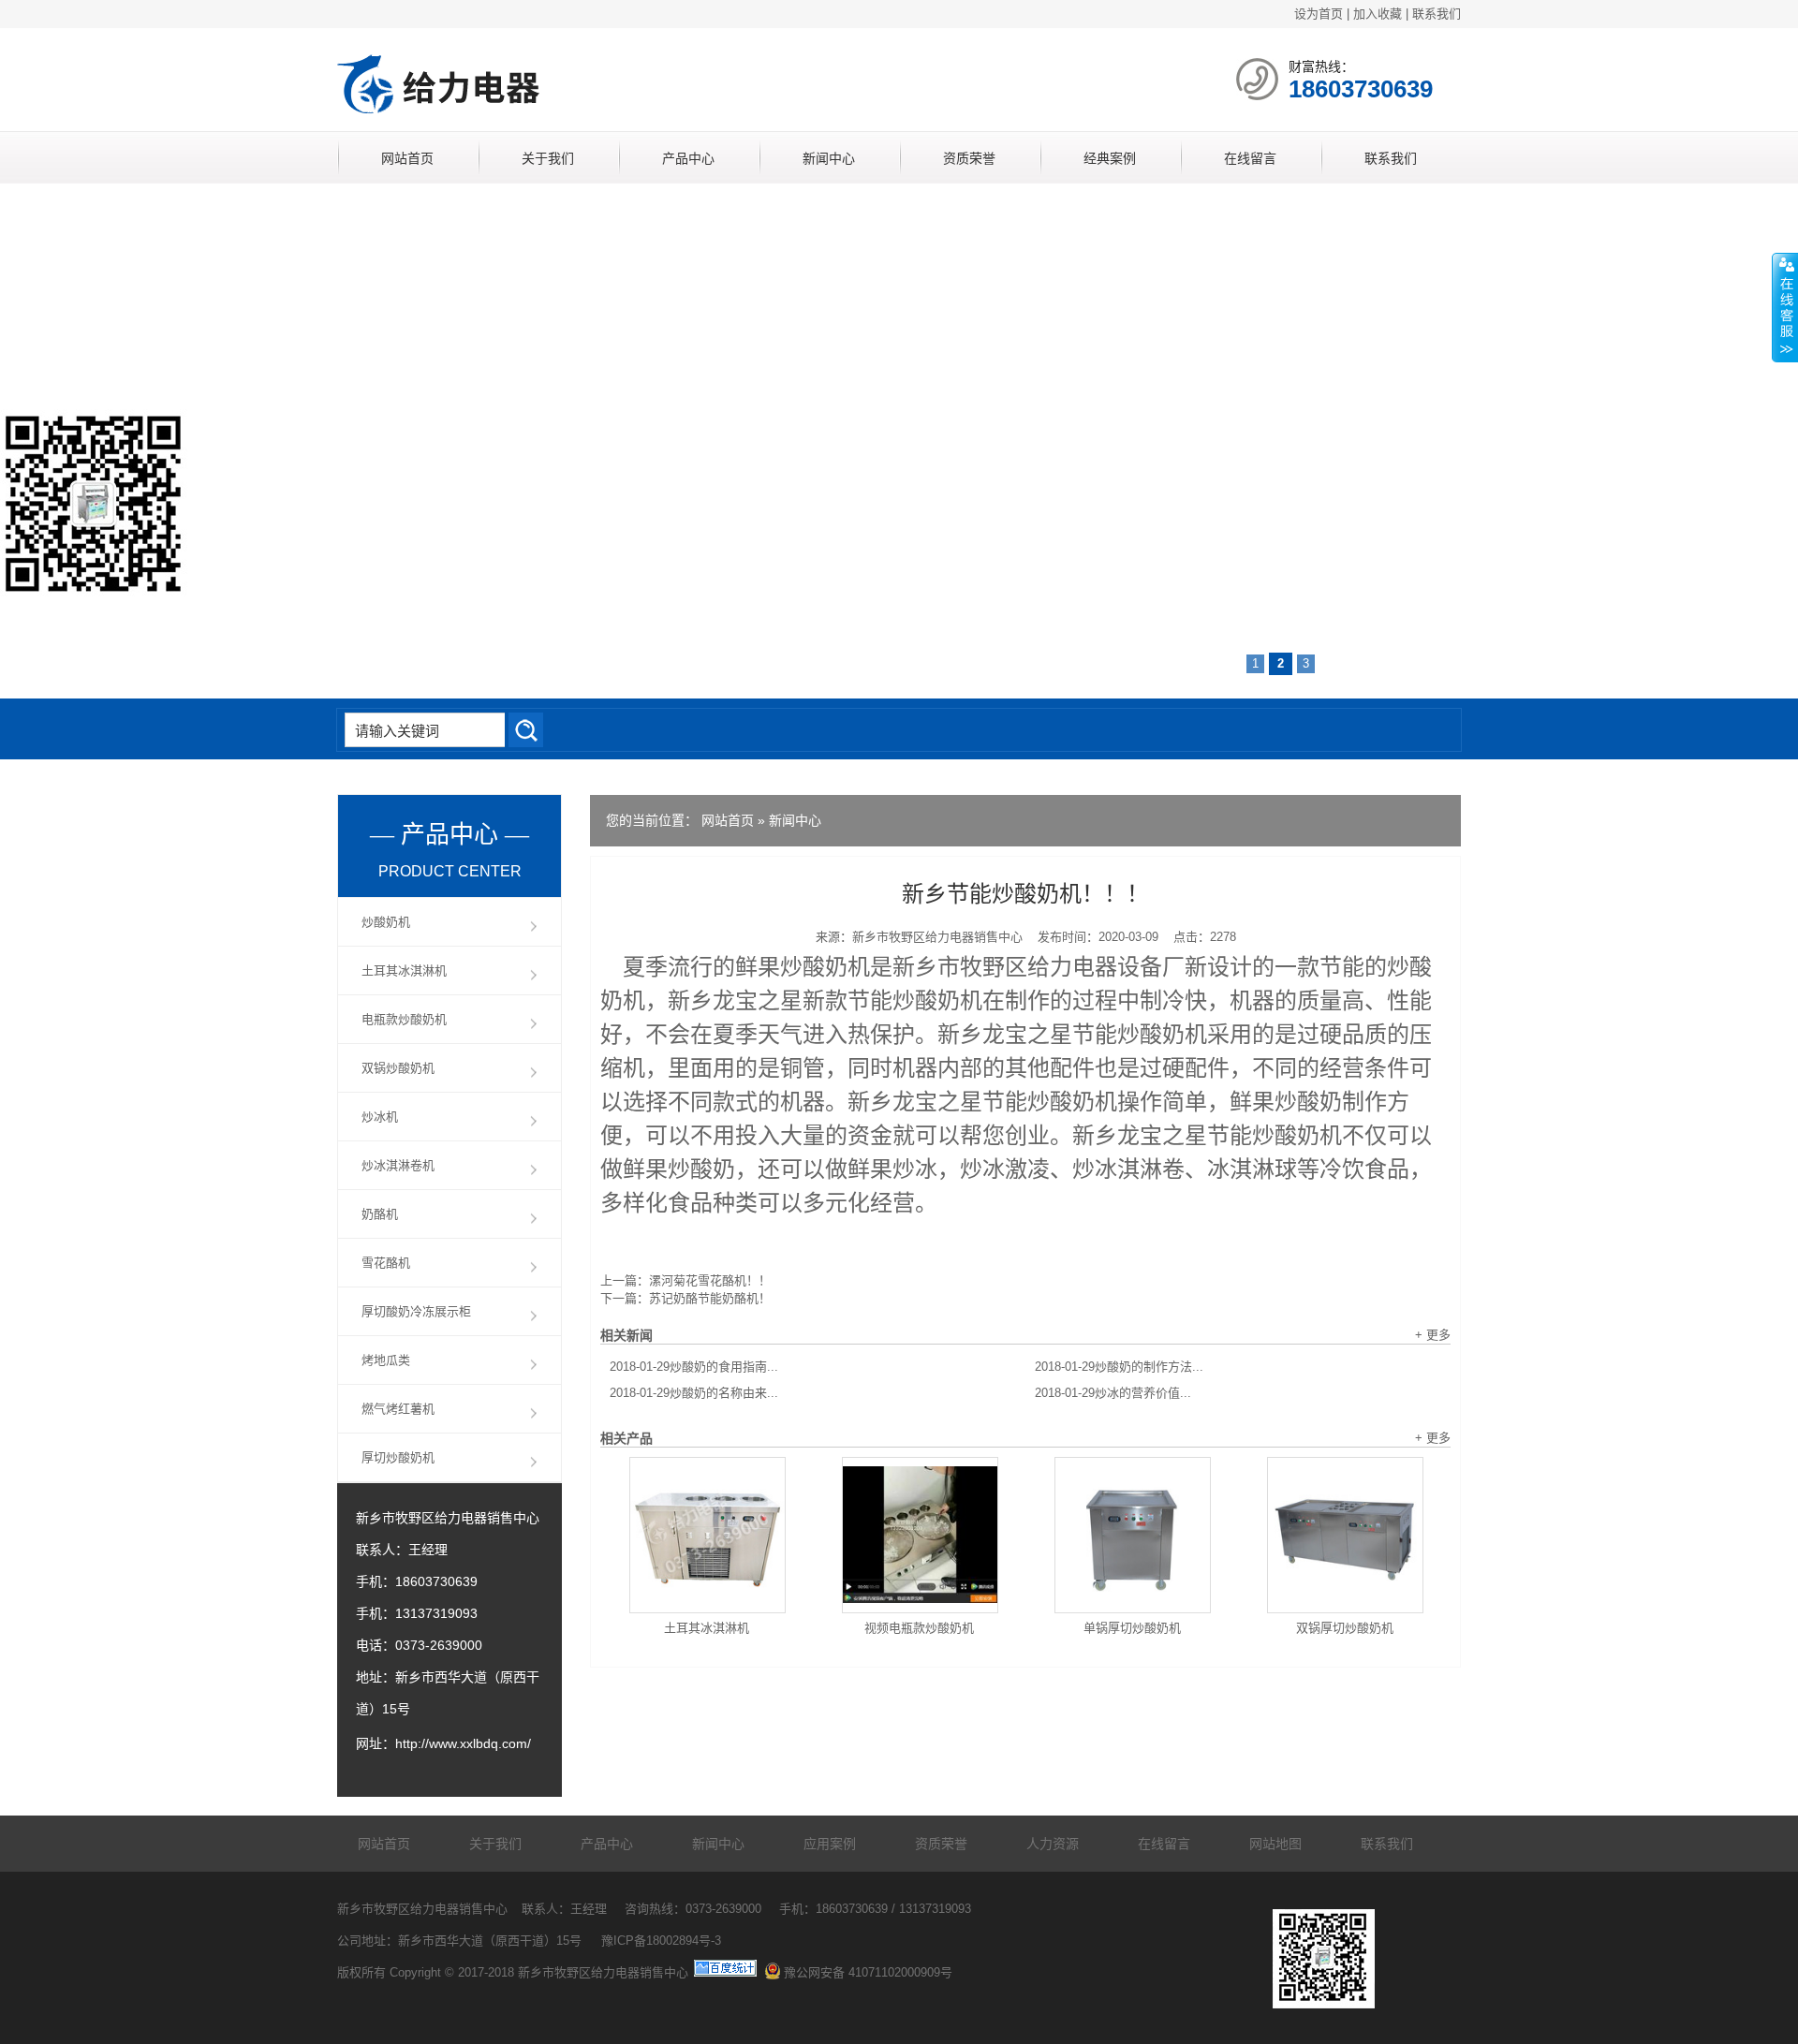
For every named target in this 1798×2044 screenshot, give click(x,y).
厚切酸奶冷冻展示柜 (416, 1311)
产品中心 (688, 158)
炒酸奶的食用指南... (694, 1367)
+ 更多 (1433, 1335)
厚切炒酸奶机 (398, 1457)
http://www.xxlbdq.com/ (463, 1743)
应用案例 (830, 1844)
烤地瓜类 (386, 1360)
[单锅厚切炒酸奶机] (1133, 1535)
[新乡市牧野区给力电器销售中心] (557, 118)
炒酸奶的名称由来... (694, 1393)
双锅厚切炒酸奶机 (1345, 1628)
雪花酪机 (386, 1263)
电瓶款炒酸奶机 (404, 1019)
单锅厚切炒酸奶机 (1132, 1628)
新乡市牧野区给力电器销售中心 (937, 937)
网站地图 (1275, 1844)
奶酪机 (380, 1214)
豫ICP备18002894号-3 (661, 1941)
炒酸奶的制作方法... (1119, 1367)
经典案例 (1110, 158)
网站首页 (407, 158)
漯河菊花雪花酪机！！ (710, 1280)
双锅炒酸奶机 (398, 1068)
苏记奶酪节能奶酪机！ (710, 1298)
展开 (1785, 308)
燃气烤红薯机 (398, 1409)
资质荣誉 (969, 158)
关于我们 (548, 158)
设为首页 (1319, 14)
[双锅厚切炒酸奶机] (1345, 1535)
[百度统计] (725, 1972)
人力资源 (1053, 1844)
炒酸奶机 (386, 922)
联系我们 (1437, 14)
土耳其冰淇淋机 (707, 1628)
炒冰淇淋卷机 (398, 1165)
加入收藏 (1378, 14)
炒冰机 (380, 1117)
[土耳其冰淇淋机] (707, 1535)
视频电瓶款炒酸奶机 (919, 1628)
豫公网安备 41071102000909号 (868, 1972)
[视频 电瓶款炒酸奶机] (920, 1535)
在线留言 (1250, 158)
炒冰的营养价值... (1113, 1393)
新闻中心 (829, 158)
